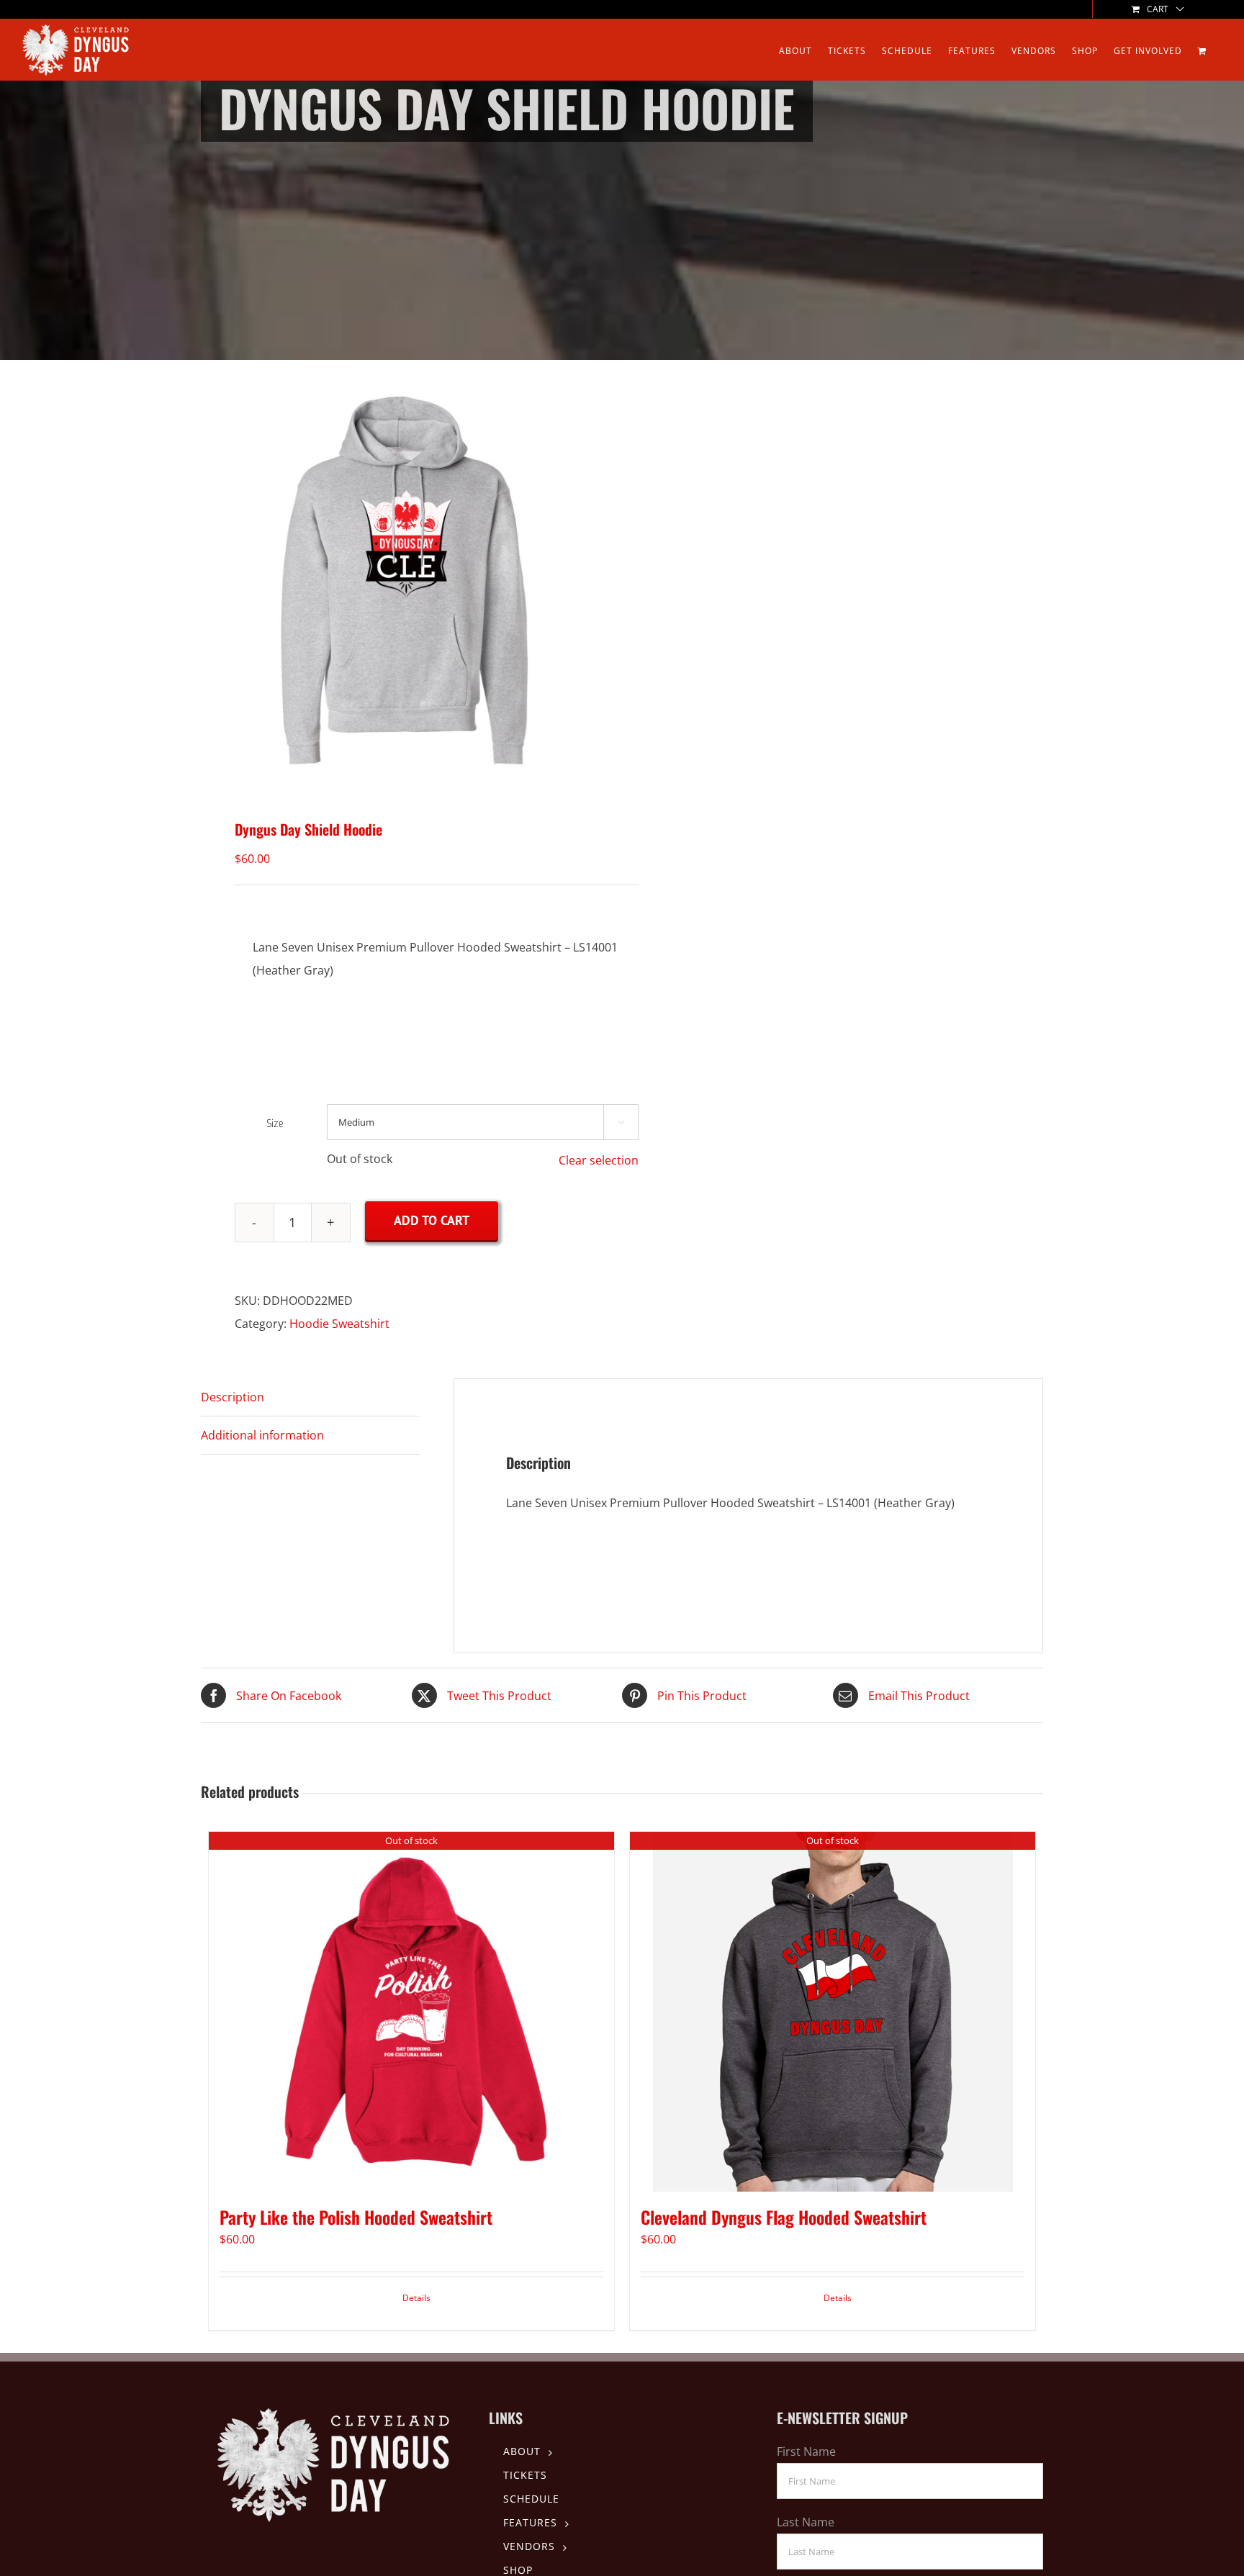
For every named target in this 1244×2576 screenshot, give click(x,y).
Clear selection (599, 1160)
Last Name (806, 2522)
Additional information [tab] (262, 1435)
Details (416, 2298)
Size (275, 1123)
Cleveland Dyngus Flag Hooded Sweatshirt (784, 2217)
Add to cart (432, 1220)
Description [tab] (233, 1397)
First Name (806, 2451)
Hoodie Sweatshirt (339, 1324)
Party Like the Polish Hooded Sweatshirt (356, 2217)
